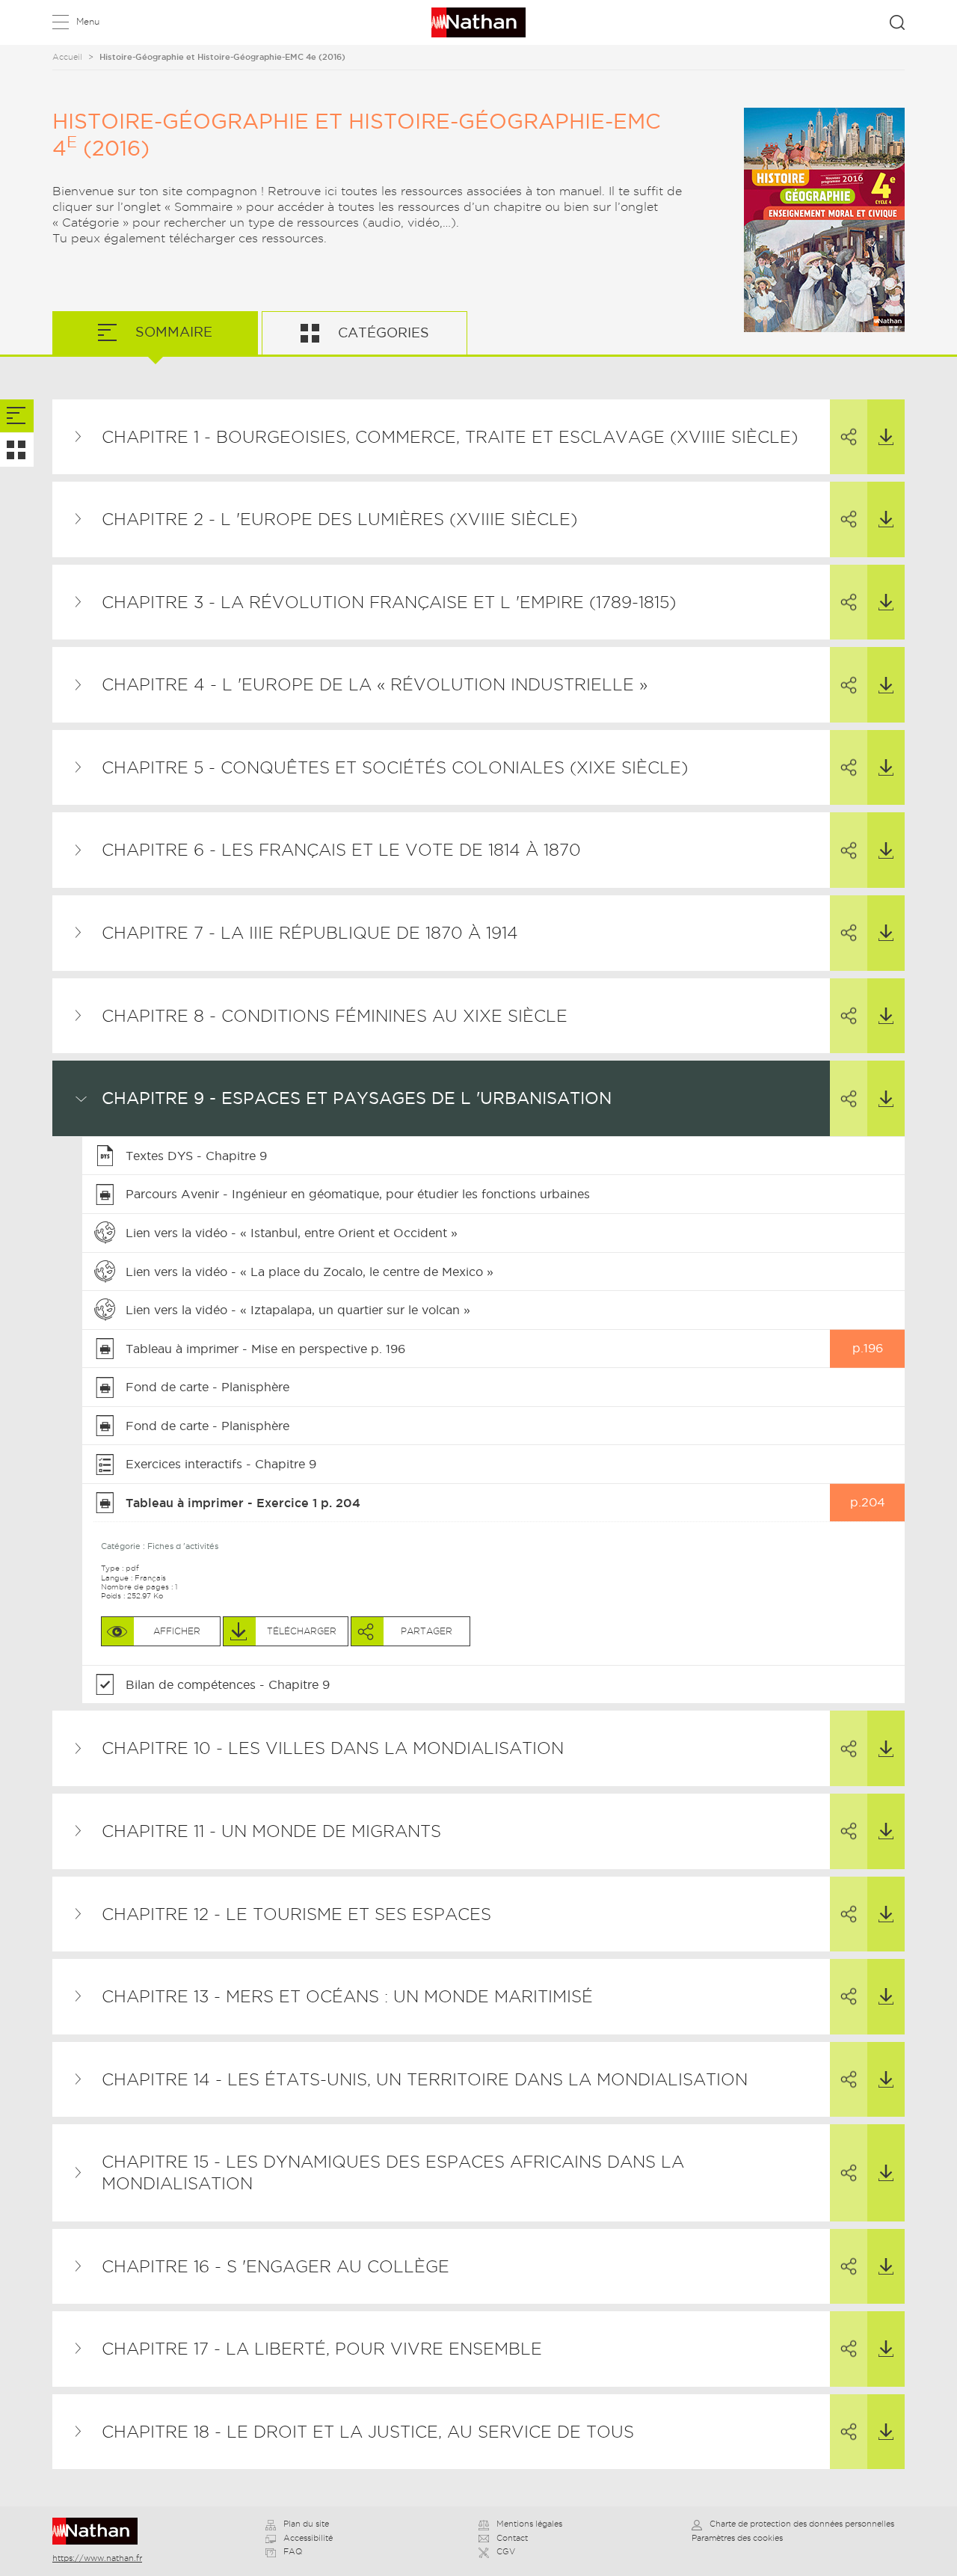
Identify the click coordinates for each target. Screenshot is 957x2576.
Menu (88, 21)
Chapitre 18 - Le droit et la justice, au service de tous (368, 2432)
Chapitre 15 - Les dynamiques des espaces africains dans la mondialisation (393, 2172)
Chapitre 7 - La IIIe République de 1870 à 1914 (310, 933)
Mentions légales (529, 2524)
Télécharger (886, 437)
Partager (849, 437)
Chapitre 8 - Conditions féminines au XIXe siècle (335, 1016)
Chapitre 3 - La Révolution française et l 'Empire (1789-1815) (389, 602)
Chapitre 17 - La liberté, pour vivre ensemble (322, 2349)
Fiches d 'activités (183, 1546)
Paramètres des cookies (737, 2538)
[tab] (17, 416)
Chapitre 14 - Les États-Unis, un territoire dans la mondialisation (425, 2079)
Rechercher (897, 22)
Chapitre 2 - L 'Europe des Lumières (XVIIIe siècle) (339, 519)
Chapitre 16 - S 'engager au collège (276, 2266)
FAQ (293, 2551)
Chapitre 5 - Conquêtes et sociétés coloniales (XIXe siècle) (395, 767)
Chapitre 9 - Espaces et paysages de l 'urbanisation (357, 1098)
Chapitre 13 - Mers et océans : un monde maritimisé (347, 1996)
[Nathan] (100, 2531)
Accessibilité (308, 2538)
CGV (506, 2551)
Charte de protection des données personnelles (802, 2524)
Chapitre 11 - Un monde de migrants (271, 1831)
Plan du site (306, 2524)
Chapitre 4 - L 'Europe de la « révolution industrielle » (375, 684)
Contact (512, 2538)
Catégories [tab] (382, 332)
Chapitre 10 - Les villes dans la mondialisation (333, 1748)
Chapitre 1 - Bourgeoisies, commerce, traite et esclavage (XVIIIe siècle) (450, 437)
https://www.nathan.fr (97, 2558)
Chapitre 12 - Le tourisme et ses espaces (296, 1914)
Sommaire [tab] (172, 332)
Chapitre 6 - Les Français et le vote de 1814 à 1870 (341, 850)
